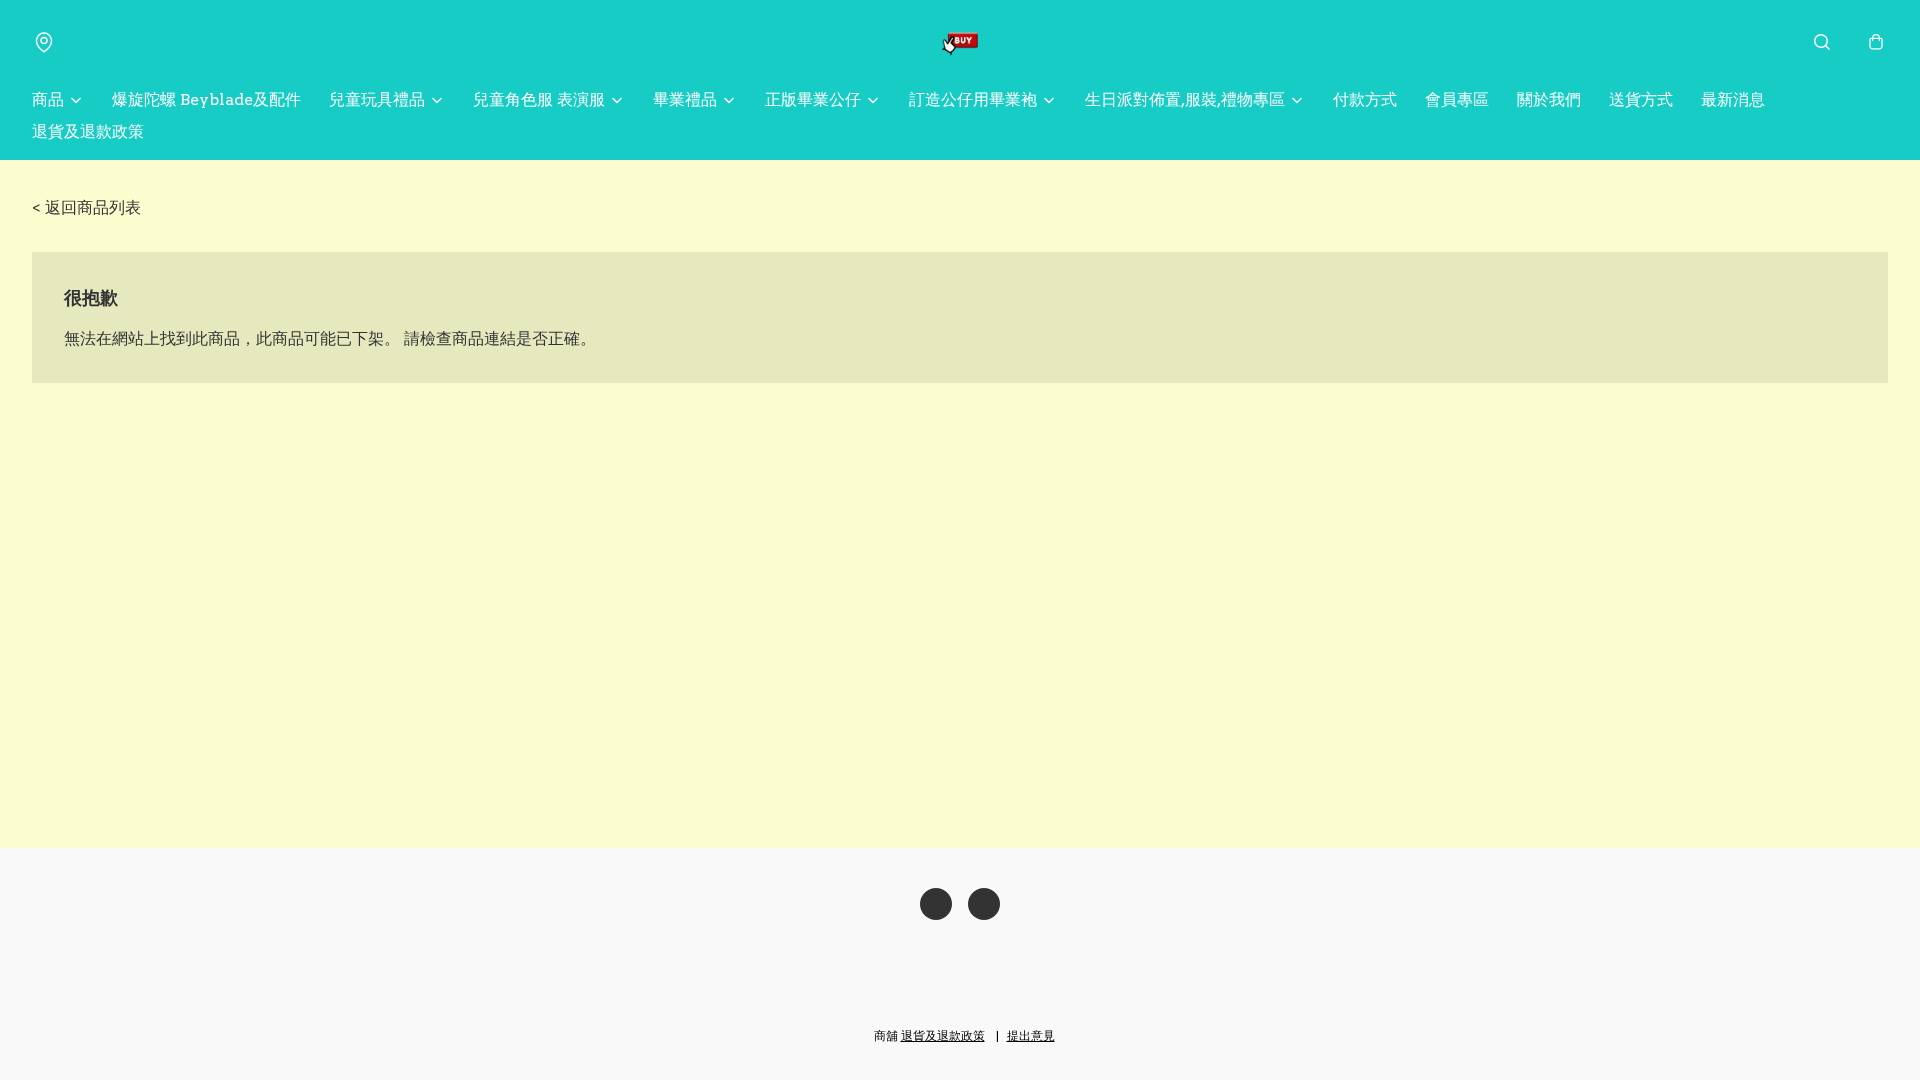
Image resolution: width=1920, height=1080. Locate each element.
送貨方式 (1641, 99)
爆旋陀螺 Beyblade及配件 (206, 99)
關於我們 (1549, 99)
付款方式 (1365, 99)
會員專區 (1457, 99)
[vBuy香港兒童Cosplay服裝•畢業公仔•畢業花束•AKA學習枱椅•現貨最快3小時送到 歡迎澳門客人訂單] (960, 42)
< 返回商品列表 (86, 207)
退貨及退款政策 (88, 131)
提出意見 (1031, 1035)
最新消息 (1733, 99)
